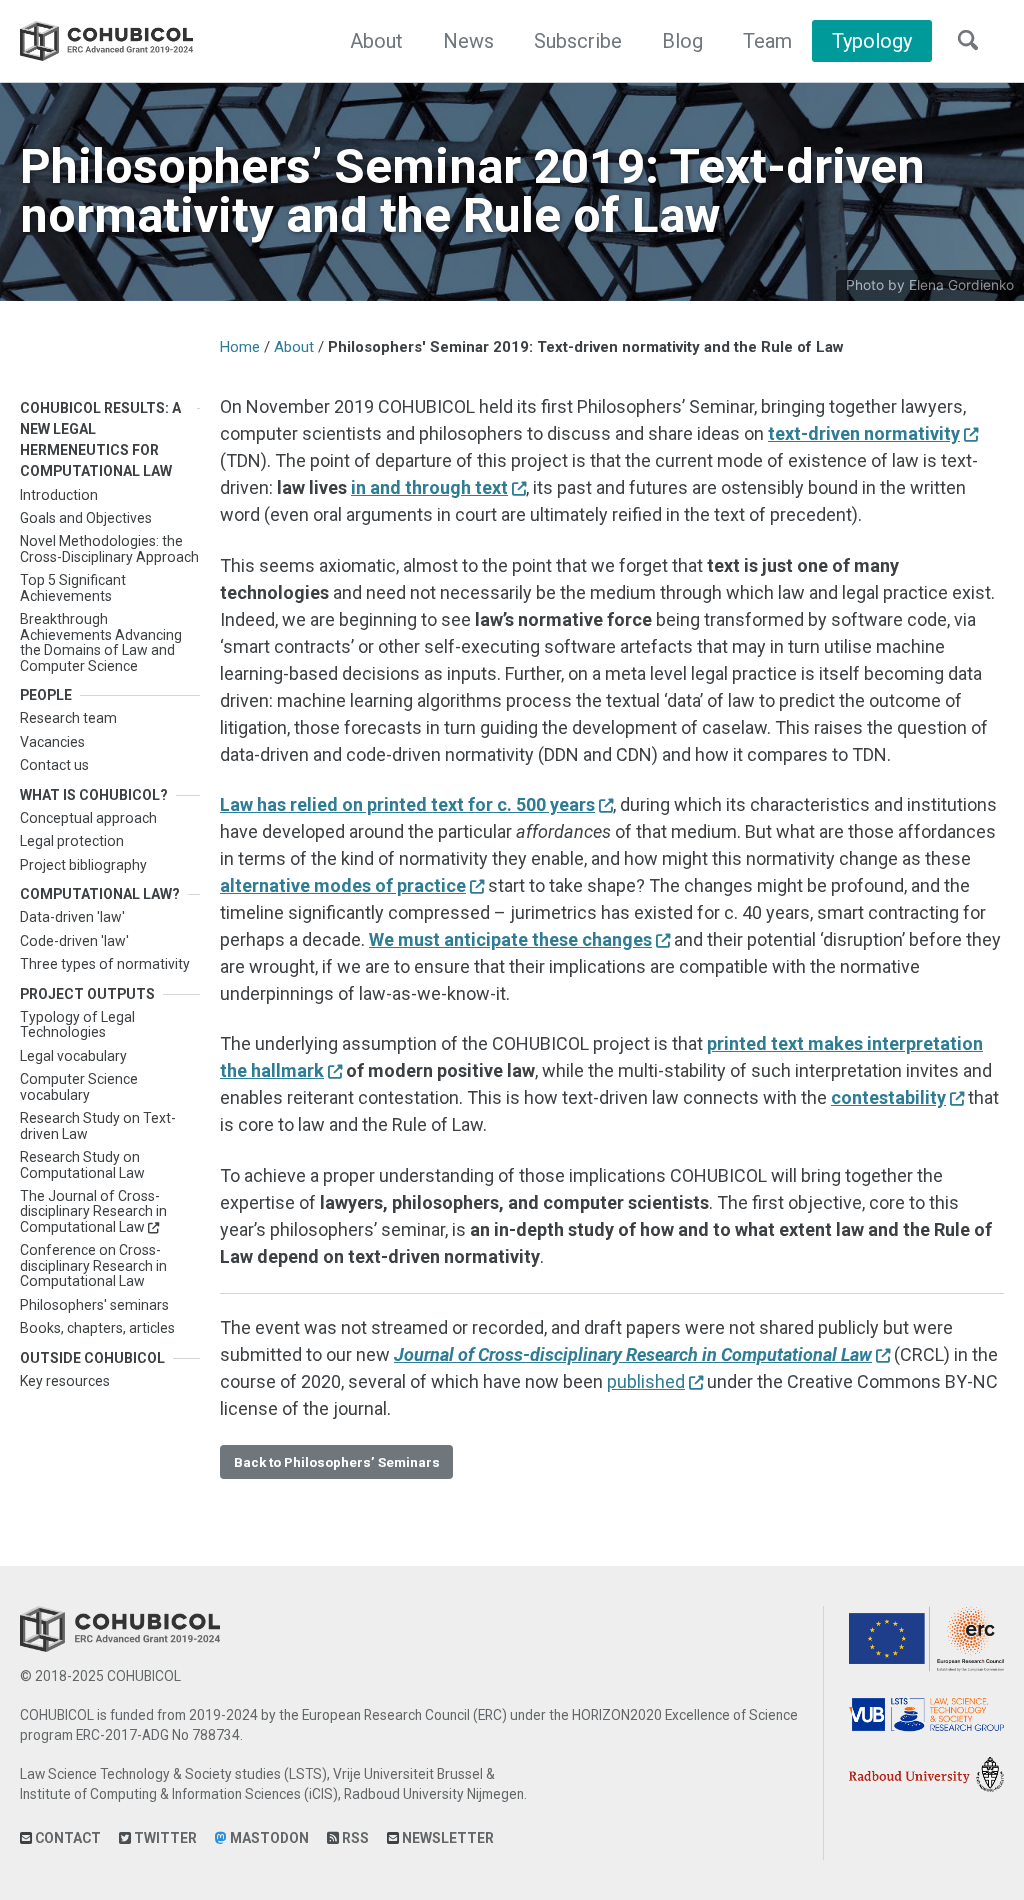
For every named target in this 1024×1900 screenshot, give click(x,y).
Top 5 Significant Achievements (73, 587)
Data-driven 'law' (72, 917)
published (646, 1381)
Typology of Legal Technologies (77, 1024)
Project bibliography (83, 865)
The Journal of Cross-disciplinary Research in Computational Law (93, 1211)
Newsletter (446, 1838)
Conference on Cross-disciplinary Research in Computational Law (93, 1265)
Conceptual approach (88, 818)
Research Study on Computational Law (82, 1164)
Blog (682, 41)
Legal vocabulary (73, 1056)
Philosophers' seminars (94, 1305)
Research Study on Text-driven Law (98, 1125)
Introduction (59, 495)
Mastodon (268, 1838)
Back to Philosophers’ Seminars (337, 1462)
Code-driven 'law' (74, 941)
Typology (872, 41)
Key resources (65, 1381)
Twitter (164, 1838)
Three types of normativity (105, 964)
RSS (354, 1838)
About (376, 41)
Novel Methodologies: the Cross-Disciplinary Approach (109, 548)
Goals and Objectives (86, 518)
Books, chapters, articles (97, 1328)
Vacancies (52, 742)
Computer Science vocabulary (79, 1086)
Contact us (54, 765)
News (468, 41)
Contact (66, 1838)
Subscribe (578, 41)
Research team (68, 718)
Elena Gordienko (961, 285)
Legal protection (72, 841)
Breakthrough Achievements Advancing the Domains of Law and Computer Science (101, 642)
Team (767, 41)
